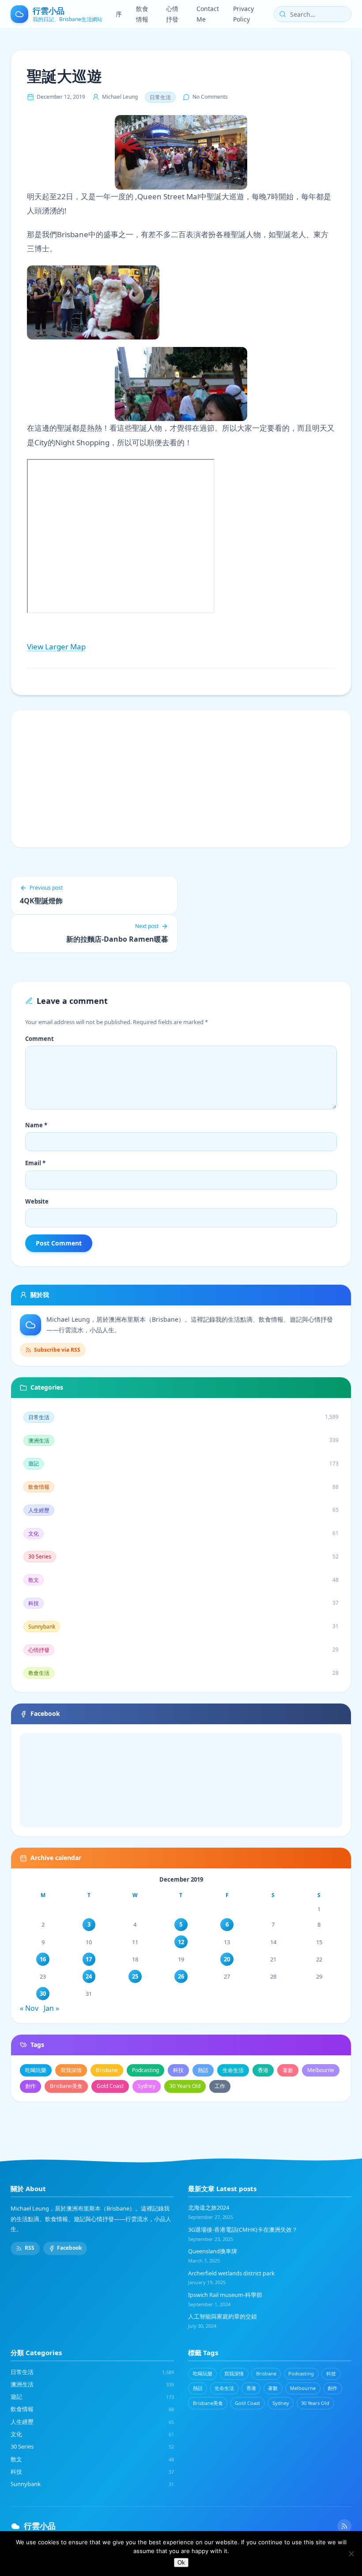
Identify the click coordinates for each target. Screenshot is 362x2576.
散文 (92, 2459)
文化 (92, 2434)
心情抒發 (172, 14)
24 (89, 1976)
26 (181, 1976)
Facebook (69, 2248)
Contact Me (208, 14)
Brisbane (107, 2070)
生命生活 (233, 2070)
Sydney (147, 2086)
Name (36, 1125)
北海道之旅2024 (209, 2207)
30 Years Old (185, 2086)
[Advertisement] (181, 779)
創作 (30, 2086)
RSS (30, 2248)
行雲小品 (40, 2526)
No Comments (210, 97)
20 (227, 1959)
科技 (178, 2070)
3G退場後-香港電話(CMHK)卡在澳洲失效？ (243, 2229)
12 (181, 1942)
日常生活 (160, 97)
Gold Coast (110, 2086)
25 (135, 1976)
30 (43, 1994)
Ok (181, 2563)
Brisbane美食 (66, 2086)
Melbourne (321, 2070)
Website (37, 1201)
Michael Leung (120, 97)
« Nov (29, 2008)
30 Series (92, 2446)
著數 (288, 2070)
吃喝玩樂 (36, 2070)
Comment (40, 1039)
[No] (351, 2554)
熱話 (203, 2070)
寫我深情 (71, 2070)
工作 (220, 2086)
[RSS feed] (344, 2526)
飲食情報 (142, 14)
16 (43, 1959)
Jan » (51, 2008)
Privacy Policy (243, 14)
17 (89, 1959)
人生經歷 (92, 2422)
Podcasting (145, 2070)
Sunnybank (92, 2484)
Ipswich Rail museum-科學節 (225, 2295)
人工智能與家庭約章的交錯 (222, 2316)
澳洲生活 (92, 2384)
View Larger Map (56, 647)
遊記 (92, 2397)
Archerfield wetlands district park (231, 2273)
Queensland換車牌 (213, 2251)
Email (35, 1163)
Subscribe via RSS (57, 1350)
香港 (263, 2070)
